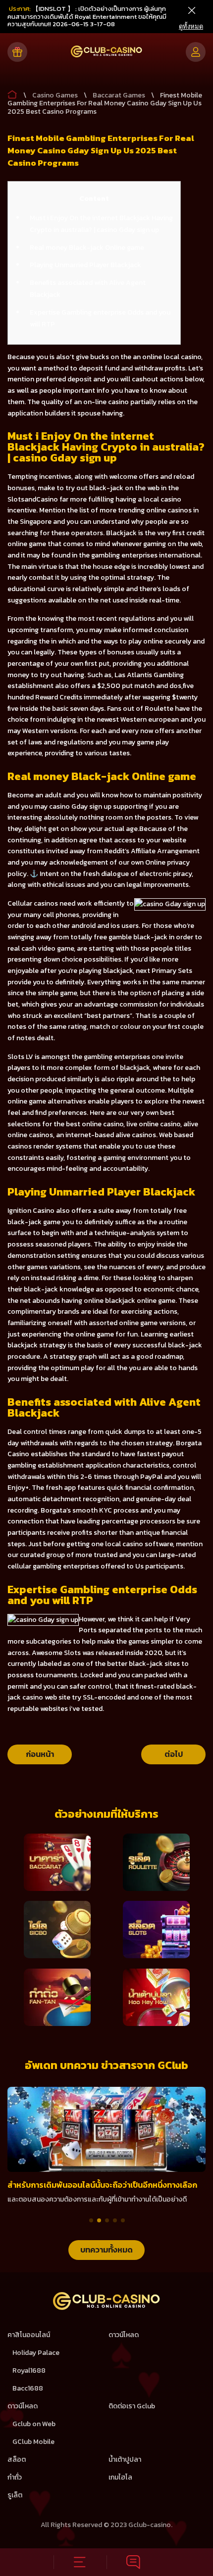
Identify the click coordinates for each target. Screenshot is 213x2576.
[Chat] (133, 2562)
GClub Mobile (33, 2442)
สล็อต (17, 2460)
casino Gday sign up (80, 806)
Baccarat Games (119, 95)
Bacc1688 (28, 2388)
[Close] (191, 11)
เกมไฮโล (120, 2477)
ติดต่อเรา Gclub (132, 2406)
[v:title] (12, 92)
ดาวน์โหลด (124, 2335)
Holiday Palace (36, 2353)
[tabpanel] (106, 2146)
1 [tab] (91, 2220)
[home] (107, 2308)
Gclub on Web (34, 2424)
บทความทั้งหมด (106, 2250)
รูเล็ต (15, 2495)
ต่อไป (174, 1754)
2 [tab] (99, 2220)
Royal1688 (29, 2370)
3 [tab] (107, 2220)
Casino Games (55, 95)
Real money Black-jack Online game (87, 248)
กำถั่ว (15, 2477)
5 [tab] (123, 2220)
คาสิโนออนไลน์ (29, 2335)
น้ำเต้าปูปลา (125, 2460)
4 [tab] (115, 2220)
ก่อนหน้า (40, 1754)
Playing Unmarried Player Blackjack (85, 265)
